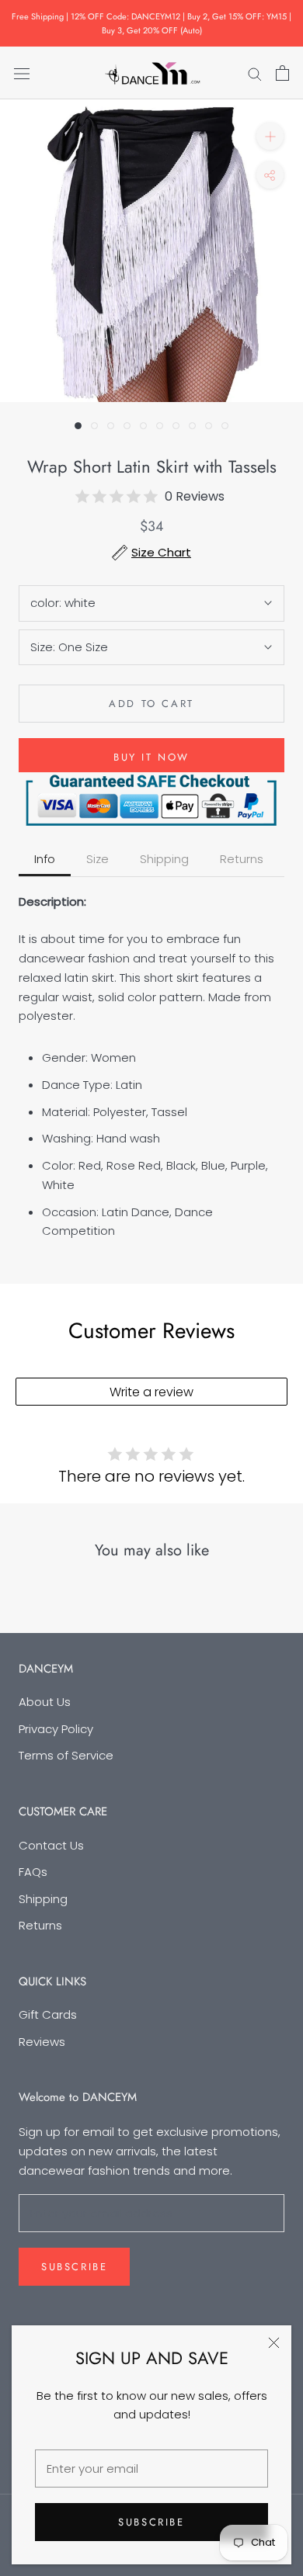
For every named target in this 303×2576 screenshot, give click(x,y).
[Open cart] (282, 73)
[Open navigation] (22, 73)
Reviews (42, 2042)
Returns (40, 1925)
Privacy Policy (56, 1729)
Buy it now (151, 757)
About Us (45, 1702)
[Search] (255, 73)
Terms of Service (66, 1755)
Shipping (43, 1899)
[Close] (274, 2343)
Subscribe (151, 2522)
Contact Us (51, 1845)
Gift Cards (48, 2014)
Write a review (151, 1392)
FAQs (33, 1872)
